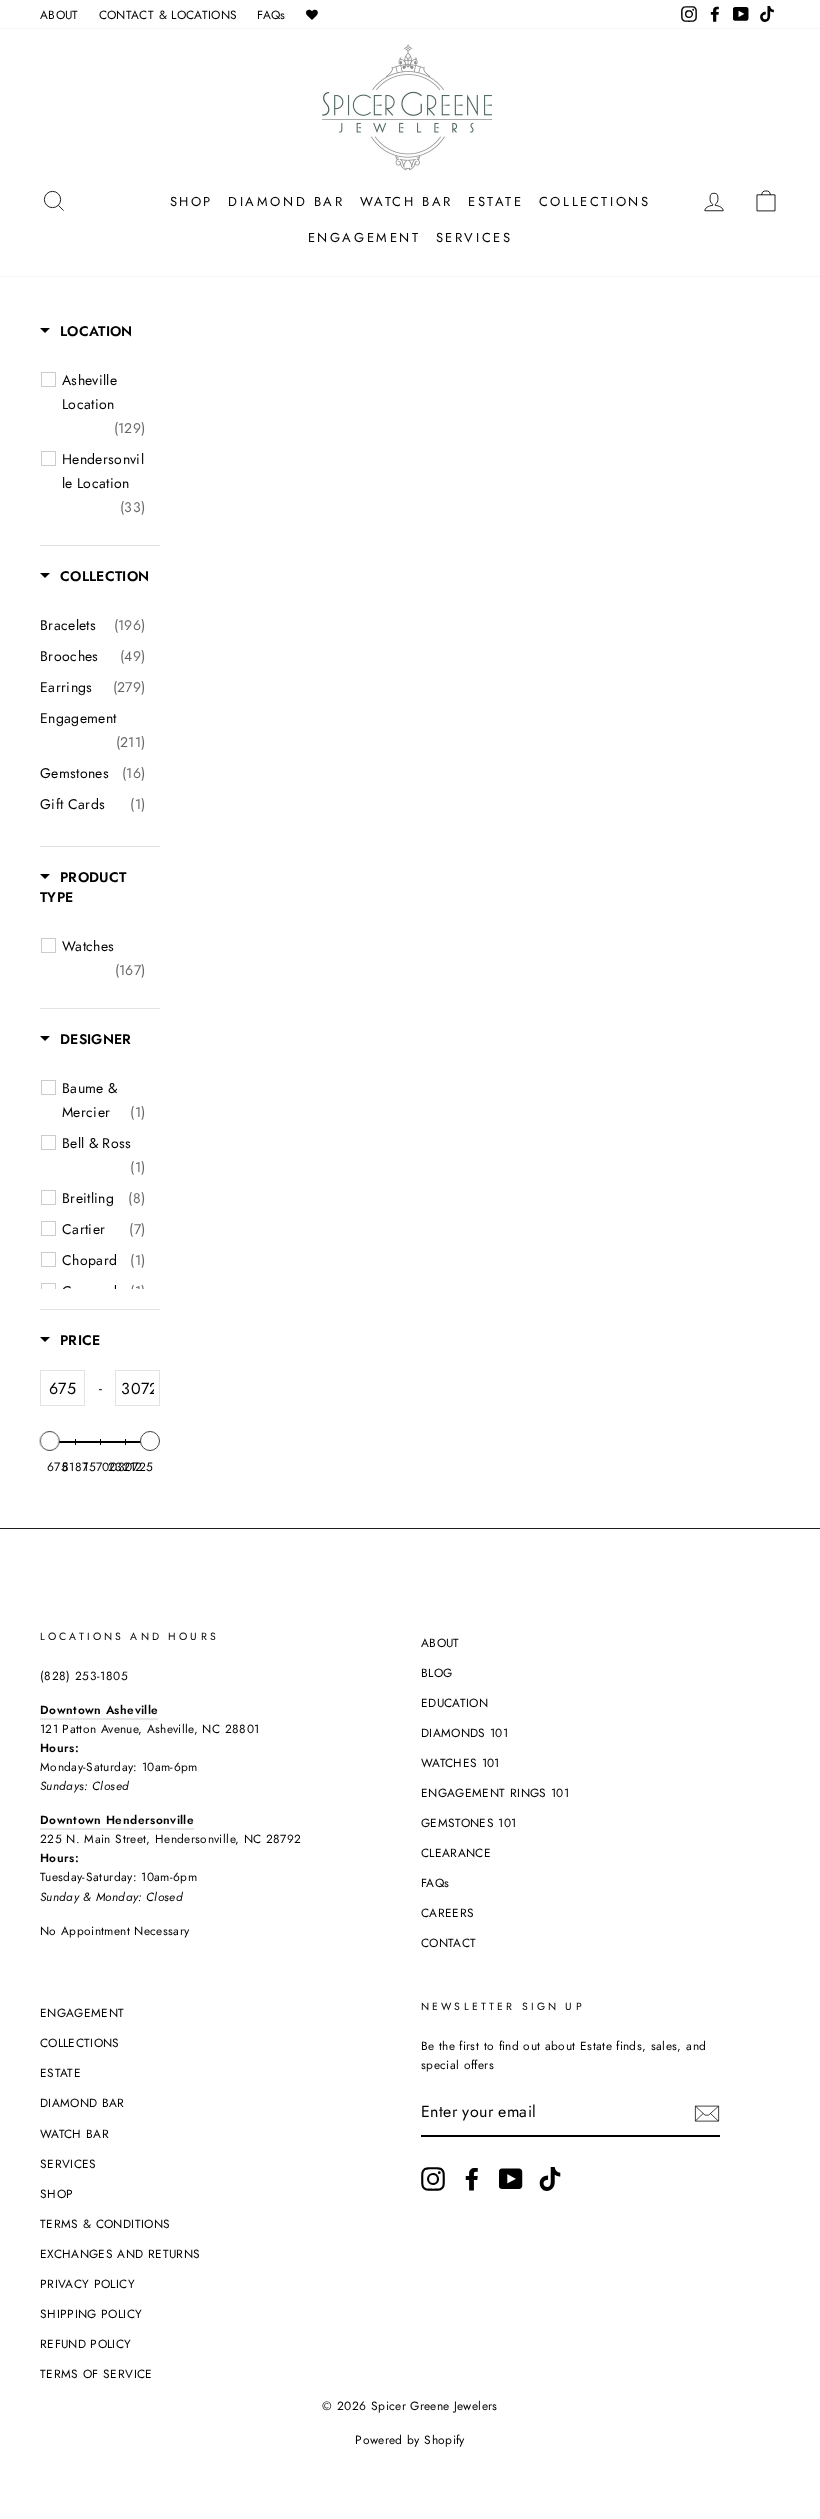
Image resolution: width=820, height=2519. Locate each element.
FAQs (271, 14)
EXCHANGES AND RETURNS (120, 2253)
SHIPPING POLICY (91, 2313)
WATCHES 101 (460, 1762)
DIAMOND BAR (286, 201)
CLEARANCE (456, 1852)
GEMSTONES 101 (469, 1822)
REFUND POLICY (86, 2343)
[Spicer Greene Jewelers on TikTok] (550, 2179)
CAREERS (447, 1912)
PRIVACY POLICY (87, 2283)
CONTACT (448, 1942)
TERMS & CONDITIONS (105, 2223)
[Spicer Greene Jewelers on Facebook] (472, 2179)
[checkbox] (103, 404)
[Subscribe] (707, 2113)
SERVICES (474, 237)
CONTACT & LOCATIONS (168, 14)
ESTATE (496, 201)
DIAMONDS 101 (464, 1732)
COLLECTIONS (595, 201)
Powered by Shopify (409, 2440)
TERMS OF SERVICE (96, 2373)
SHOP (191, 201)
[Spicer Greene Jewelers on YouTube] (511, 2179)
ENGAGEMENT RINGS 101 (495, 1792)
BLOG (436, 1672)
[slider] (50, 1441)
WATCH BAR (406, 201)
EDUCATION (454, 1702)
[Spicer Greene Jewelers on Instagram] (433, 2179)
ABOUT (59, 14)
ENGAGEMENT (364, 237)
